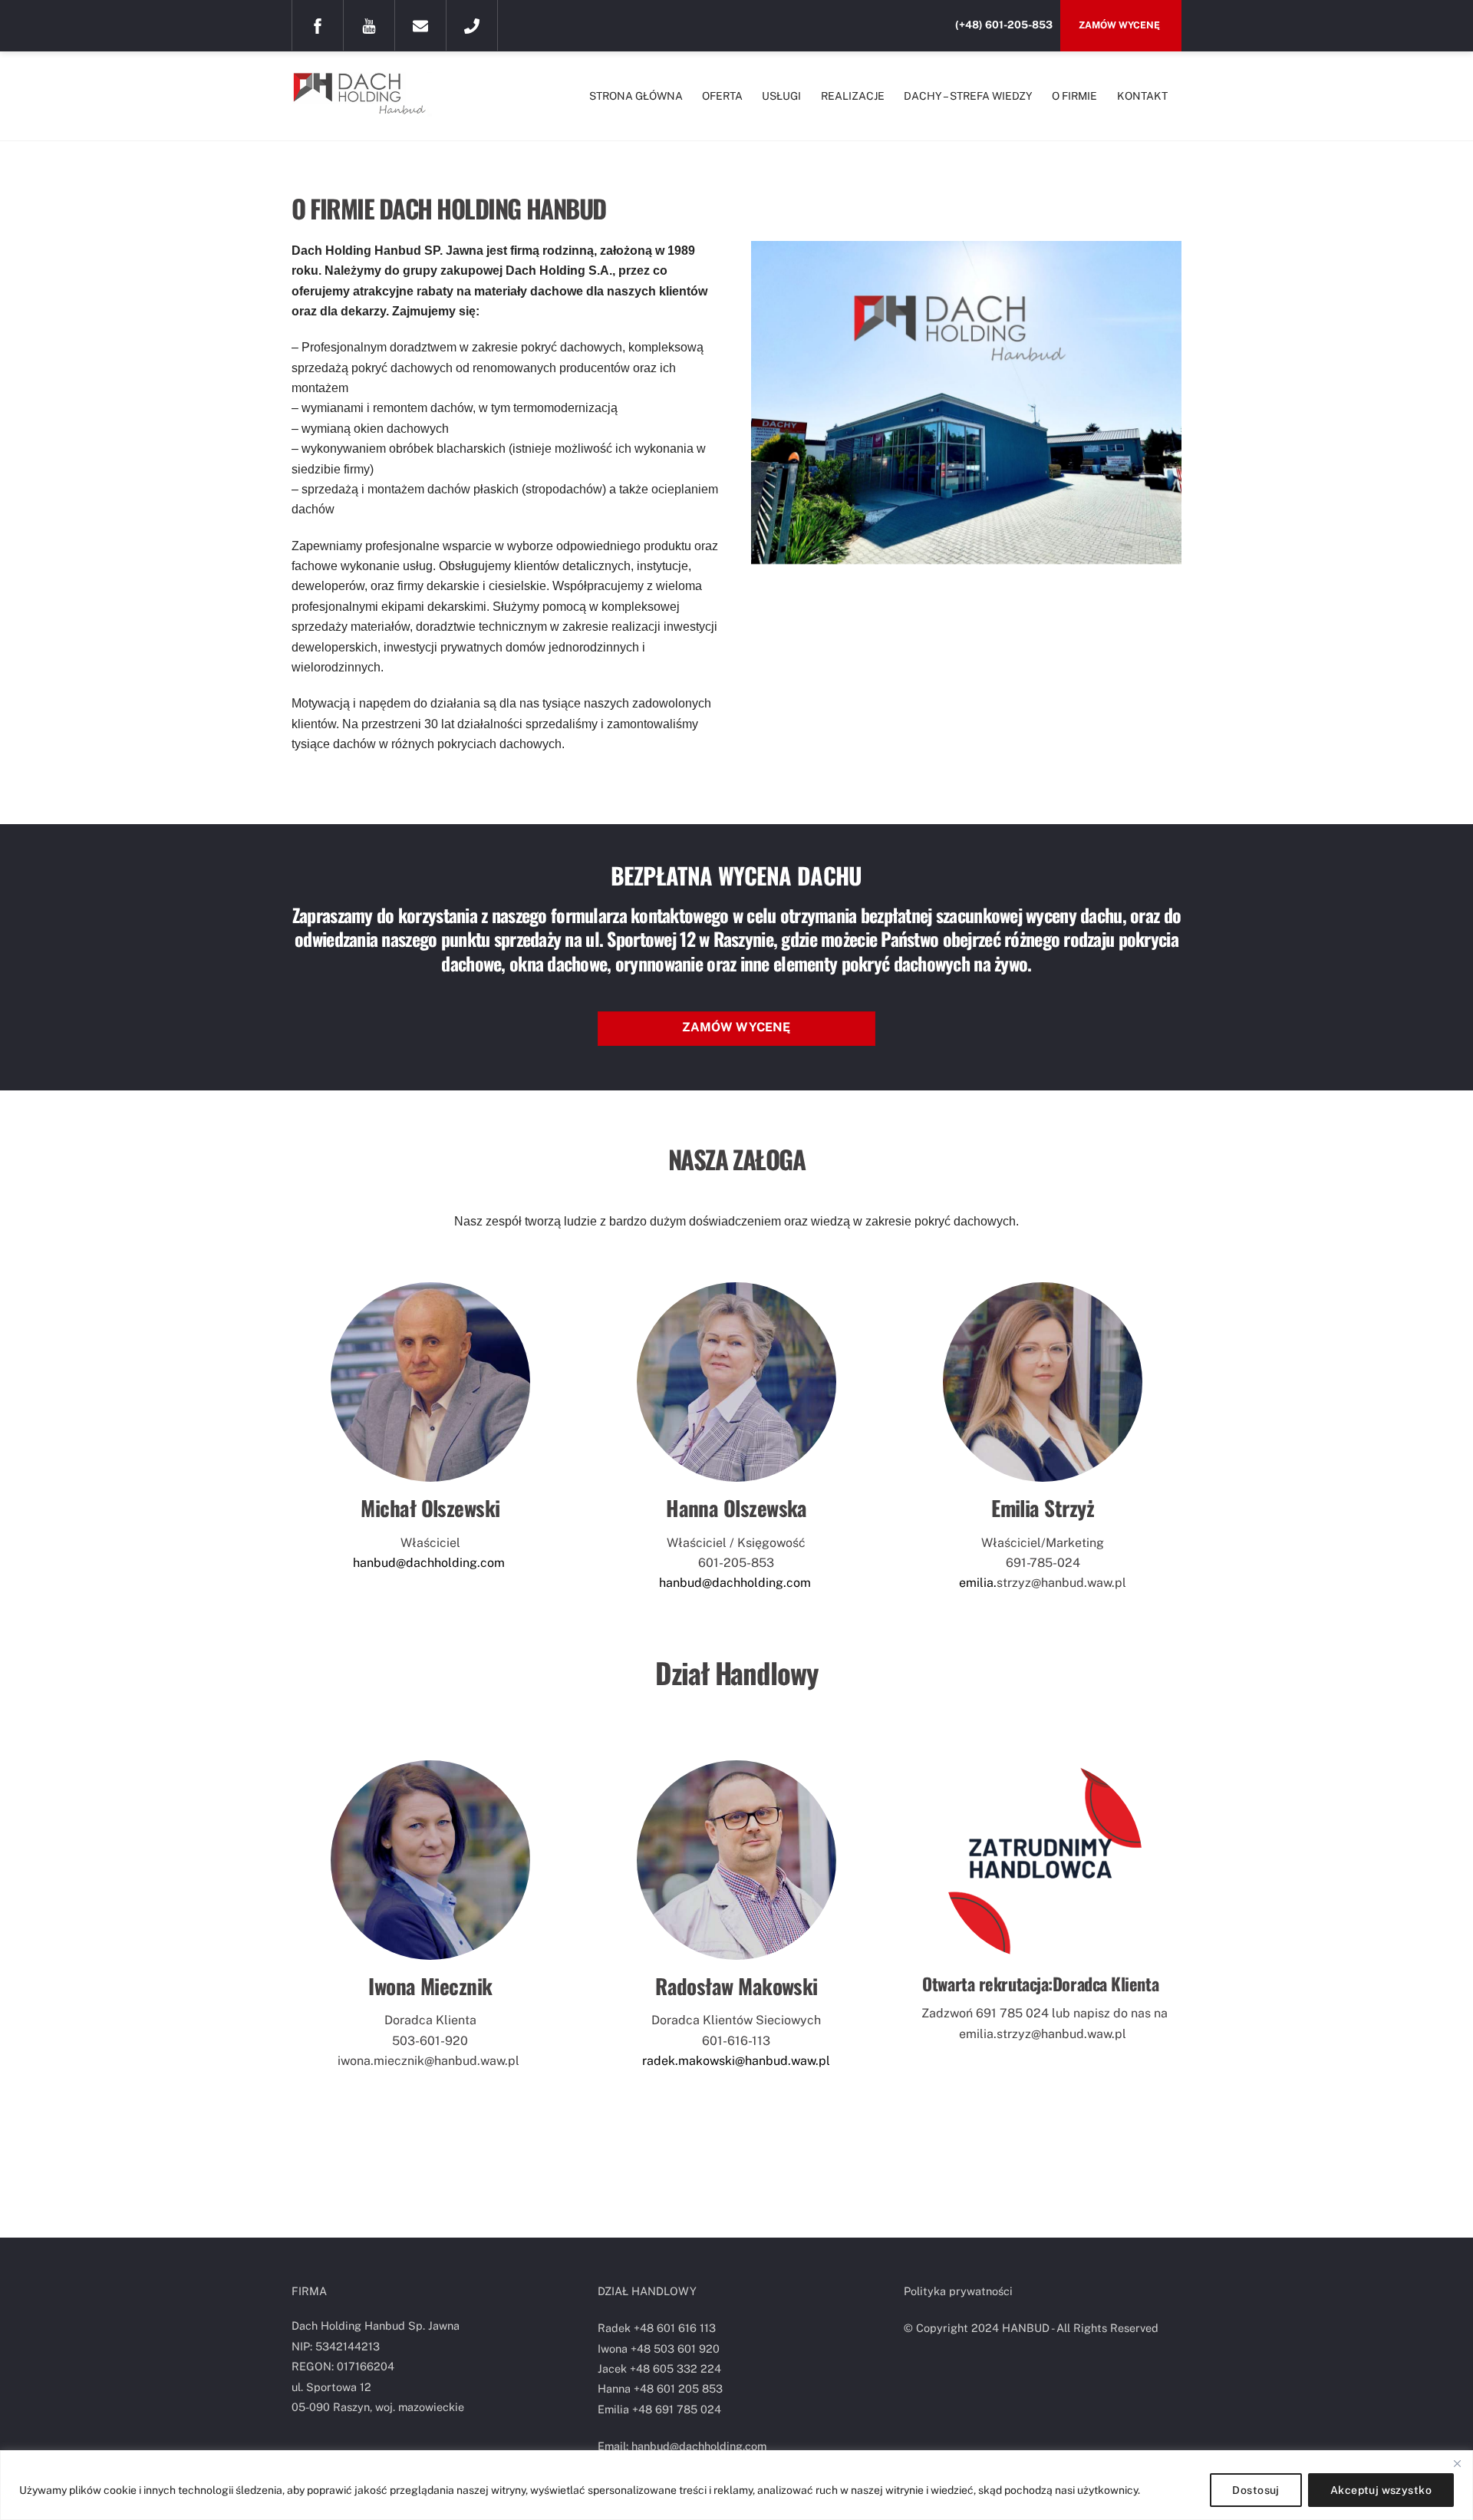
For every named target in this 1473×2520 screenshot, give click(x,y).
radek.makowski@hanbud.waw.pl (736, 2061)
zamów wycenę (736, 1027)
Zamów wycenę (1120, 25)
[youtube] (369, 25)
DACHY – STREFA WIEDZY (968, 96)
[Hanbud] (368, 107)
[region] (736, 2485)
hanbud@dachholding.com (430, 1563)
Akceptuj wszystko (1381, 2490)
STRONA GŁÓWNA (636, 96)
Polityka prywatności (958, 2291)
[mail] (420, 25)
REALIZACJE (853, 96)
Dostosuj (1256, 2490)
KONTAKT (1142, 96)
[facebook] (318, 25)
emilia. (978, 1583)
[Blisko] (1457, 2463)
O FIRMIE (1074, 96)
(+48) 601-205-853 (1004, 25)
